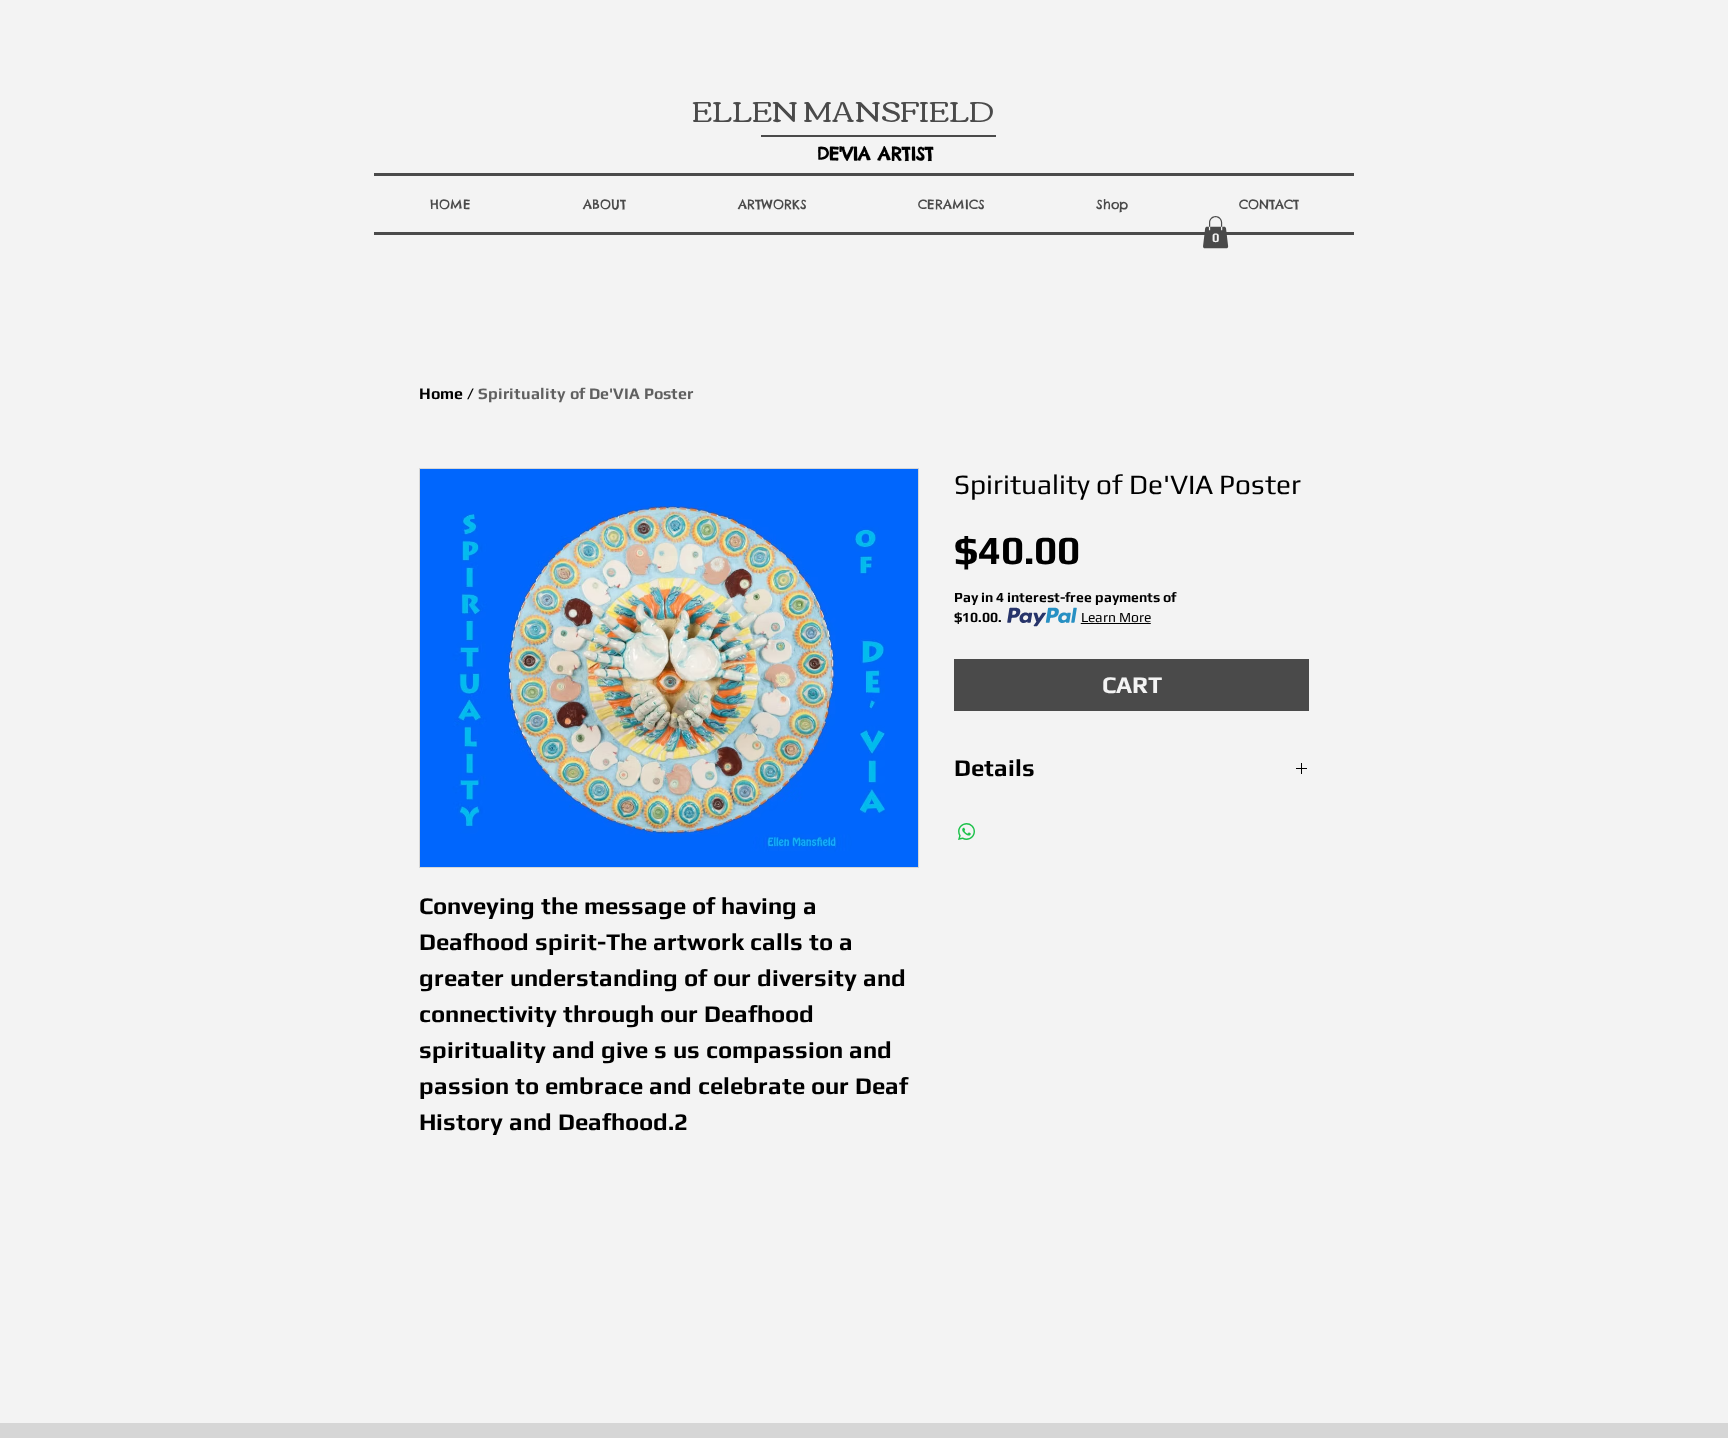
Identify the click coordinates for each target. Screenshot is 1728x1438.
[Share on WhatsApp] (967, 832)
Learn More (1116, 617)
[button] (604, 204)
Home (441, 393)
